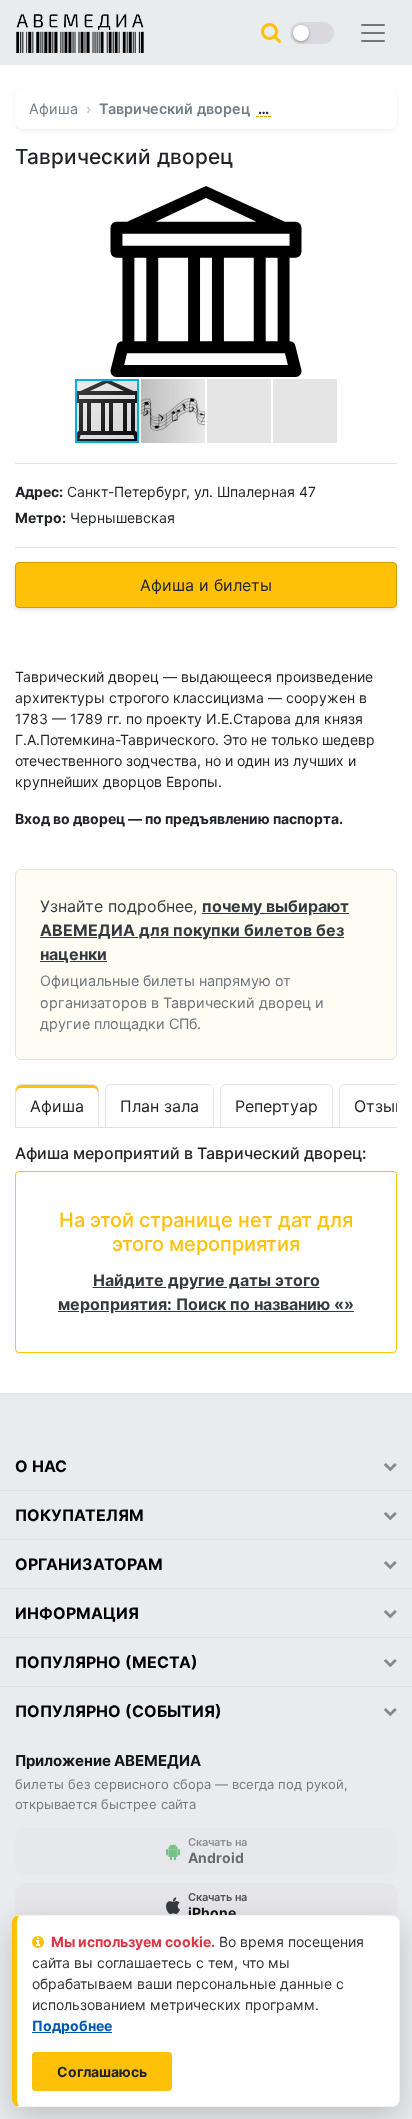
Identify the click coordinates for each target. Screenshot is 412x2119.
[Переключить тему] (312, 33)
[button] (379, 204)
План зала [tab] (159, 1106)
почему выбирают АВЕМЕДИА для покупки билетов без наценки (194, 930)
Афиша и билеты (206, 585)
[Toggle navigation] (373, 33)
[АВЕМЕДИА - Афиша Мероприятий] (80, 33)
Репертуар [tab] (276, 1106)
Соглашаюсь (102, 2071)
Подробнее (72, 2025)
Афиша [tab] (57, 1106)
